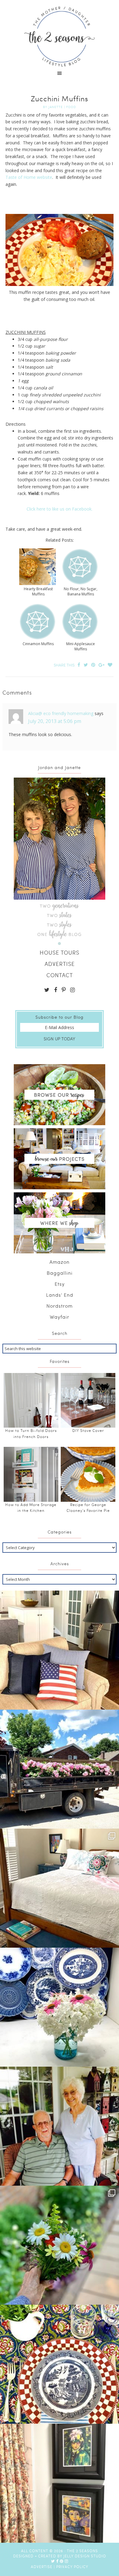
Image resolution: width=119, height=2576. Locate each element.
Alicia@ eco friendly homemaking (61, 713)
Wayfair (60, 1317)
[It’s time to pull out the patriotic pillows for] (60, 1650)
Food (71, 107)
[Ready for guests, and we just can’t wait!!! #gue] (60, 1888)
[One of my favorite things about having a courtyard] (60, 2245)
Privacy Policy (72, 2567)
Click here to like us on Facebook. (60, 509)
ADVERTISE (60, 964)
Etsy (60, 1284)
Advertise (42, 2567)
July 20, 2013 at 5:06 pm (55, 721)
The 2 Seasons (60, 37)
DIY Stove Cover (88, 1430)
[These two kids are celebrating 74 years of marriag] (60, 2126)
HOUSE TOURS (60, 952)
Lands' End (60, 1295)
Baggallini (60, 1273)
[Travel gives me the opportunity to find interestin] (60, 2483)
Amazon (60, 1262)
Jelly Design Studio (85, 2556)
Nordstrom (60, 1306)
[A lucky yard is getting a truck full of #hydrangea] (60, 1769)
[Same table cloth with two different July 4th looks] (60, 2364)
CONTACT (60, 975)
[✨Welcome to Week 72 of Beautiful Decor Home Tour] (60, 2007)
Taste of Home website (29, 177)
